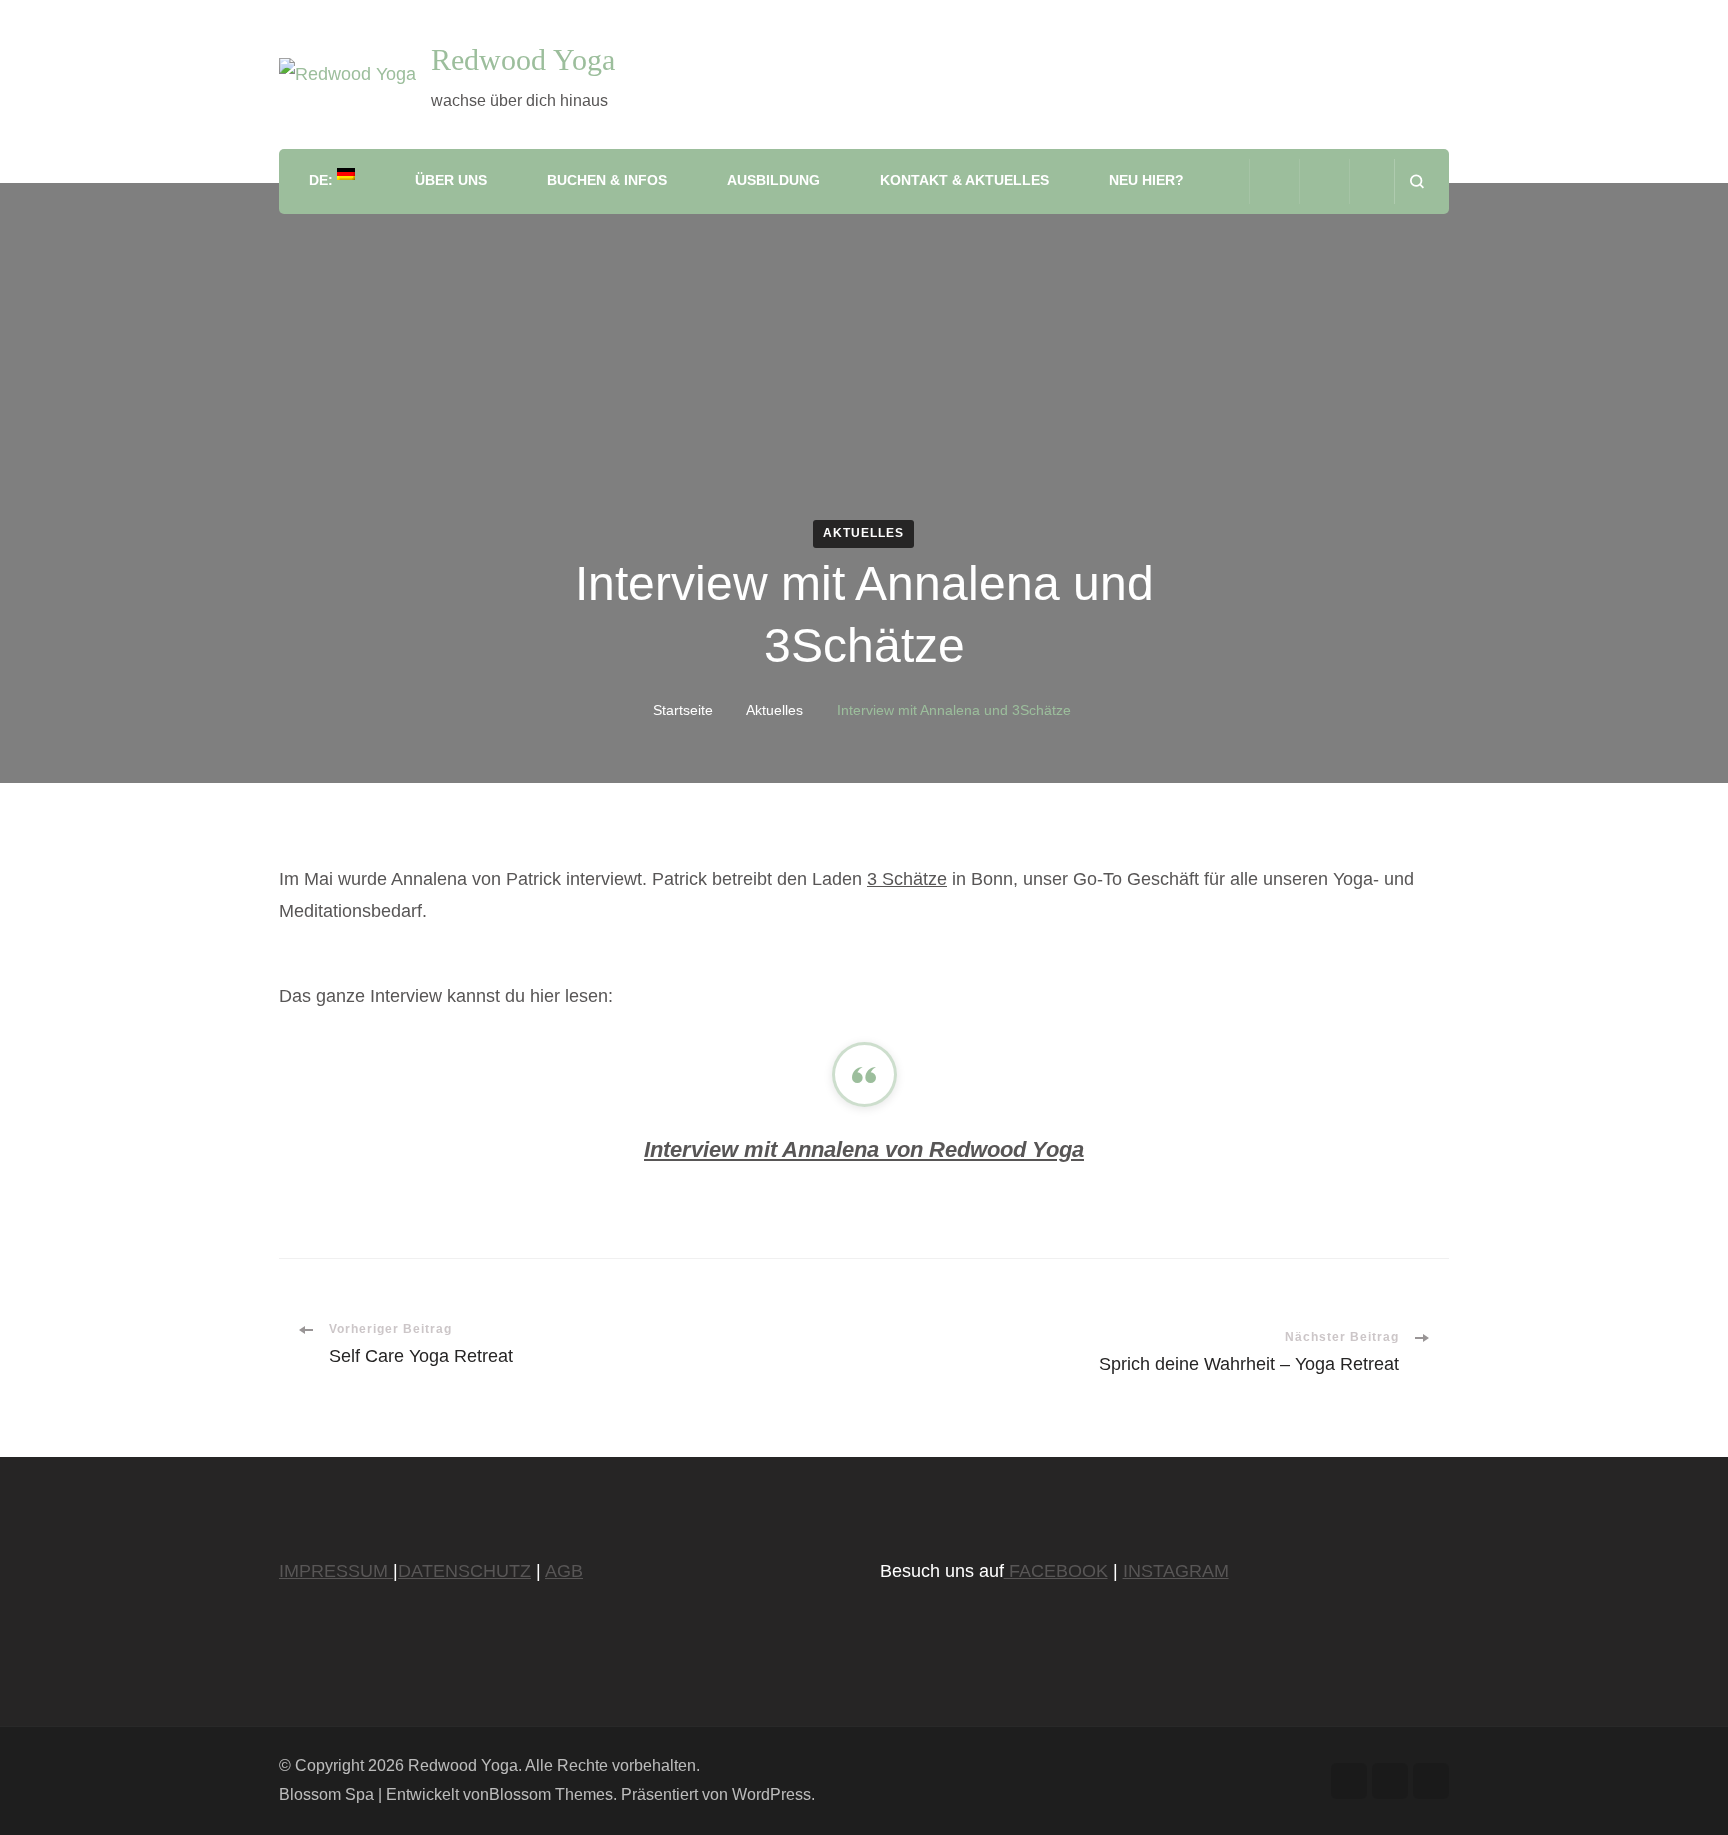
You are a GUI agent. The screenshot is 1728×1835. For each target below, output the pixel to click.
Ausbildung (773, 180)
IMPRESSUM (336, 1571)
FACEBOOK (1056, 1571)
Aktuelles (863, 533)
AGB (564, 1571)
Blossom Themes (551, 1794)
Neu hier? (1146, 180)
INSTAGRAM (1176, 1571)
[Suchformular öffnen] (1416, 181)
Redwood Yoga (523, 59)
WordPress (771, 1794)
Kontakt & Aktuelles (964, 180)
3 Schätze (907, 879)
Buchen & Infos (607, 180)
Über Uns (451, 180)
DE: (323, 180)
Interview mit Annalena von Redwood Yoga (864, 1149)
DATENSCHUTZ (464, 1571)
